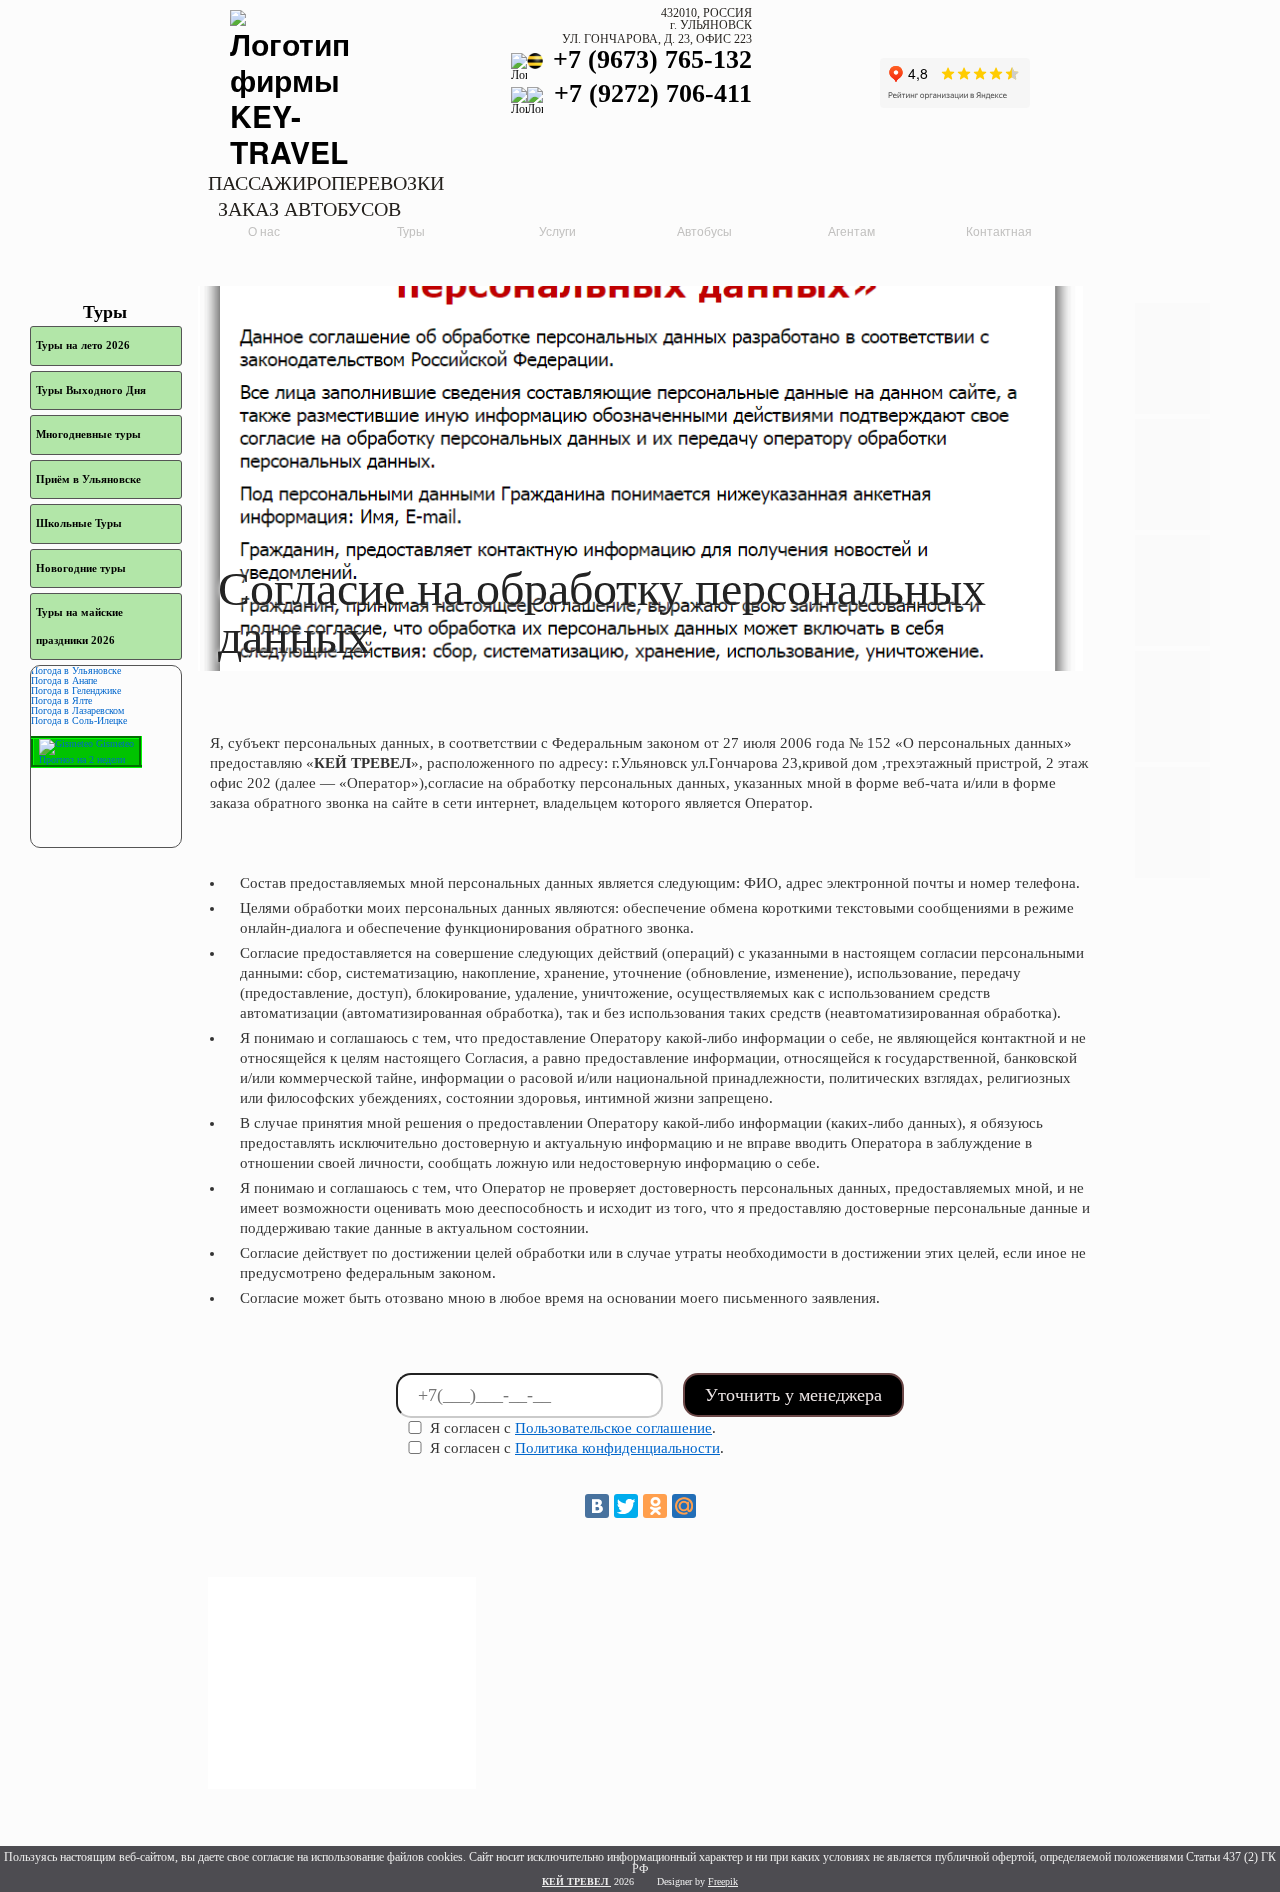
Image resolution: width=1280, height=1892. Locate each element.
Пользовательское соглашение (613, 1428)
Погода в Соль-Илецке (79, 720)
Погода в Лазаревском (77, 710)
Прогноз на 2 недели (82, 759)
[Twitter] (626, 1506)
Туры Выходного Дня (91, 390)
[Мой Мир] (684, 1506)
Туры (411, 232)
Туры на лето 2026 (83, 345)
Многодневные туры (88, 434)
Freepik (723, 1881)
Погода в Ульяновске (76, 670)
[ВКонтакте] (597, 1506)
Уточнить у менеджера (793, 1395)
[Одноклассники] (655, 1506)
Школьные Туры (79, 523)
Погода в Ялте (61, 700)
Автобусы (704, 232)
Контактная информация (999, 235)
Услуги (557, 232)
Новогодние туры (81, 568)
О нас (264, 232)
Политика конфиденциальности (617, 1448)
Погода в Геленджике (76, 690)
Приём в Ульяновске (88, 479)
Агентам (851, 232)
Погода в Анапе (64, 680)
